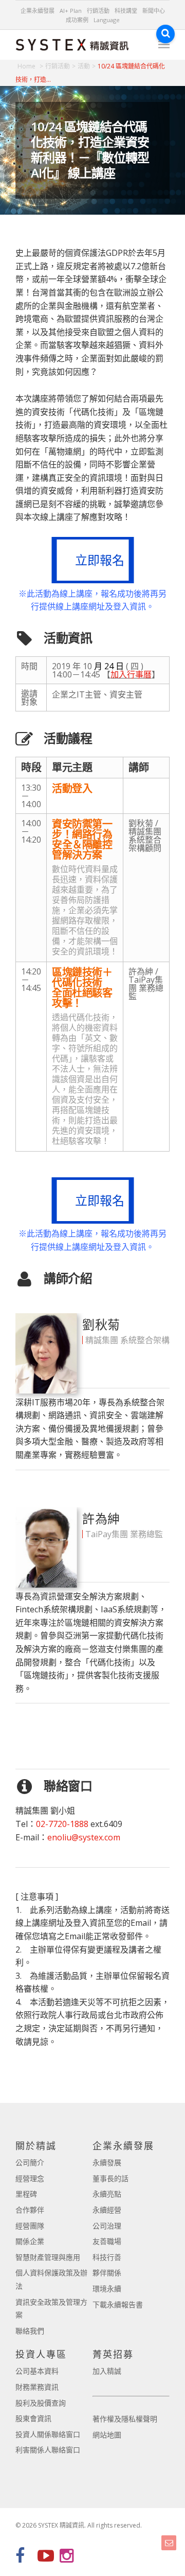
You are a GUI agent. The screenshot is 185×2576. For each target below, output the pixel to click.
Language (107, 20)
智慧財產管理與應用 (48, 2257)
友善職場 (107, 2241)
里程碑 (26, 2194)
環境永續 (107, 2288)
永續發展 (107, 2162)
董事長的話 (110, 2178)
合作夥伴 (30, 2210)
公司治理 (107, 2226)
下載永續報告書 (118, 2304)
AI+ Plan (71, 11)
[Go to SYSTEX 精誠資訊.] (30, 66)
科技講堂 (126, 11)
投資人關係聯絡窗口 (48, 2434)
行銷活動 (98, 11)
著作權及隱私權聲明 (125, 2419)
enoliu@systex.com (84, 1837)
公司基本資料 (37, 2371)
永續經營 (107, 2210)
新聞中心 (154, 11)
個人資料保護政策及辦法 (51, 2279)
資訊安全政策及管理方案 (51, 2309)
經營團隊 (30, 2226)
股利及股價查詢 (41, 2403)
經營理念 (30, 2178)
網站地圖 (107, 2435)
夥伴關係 (107, 2273)
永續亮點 (107, 2194)
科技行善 (107, 2257)
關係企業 (30, 2241)
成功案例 (77, 20)
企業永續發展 (38, 11)
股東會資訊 (33, 2418)
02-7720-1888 (62, 1824)
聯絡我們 (30, 2331)
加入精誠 (107, 2371)
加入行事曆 (131, 674)
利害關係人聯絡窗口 (48, 2450)
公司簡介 (30, 2162)
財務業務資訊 (37, 2387)
